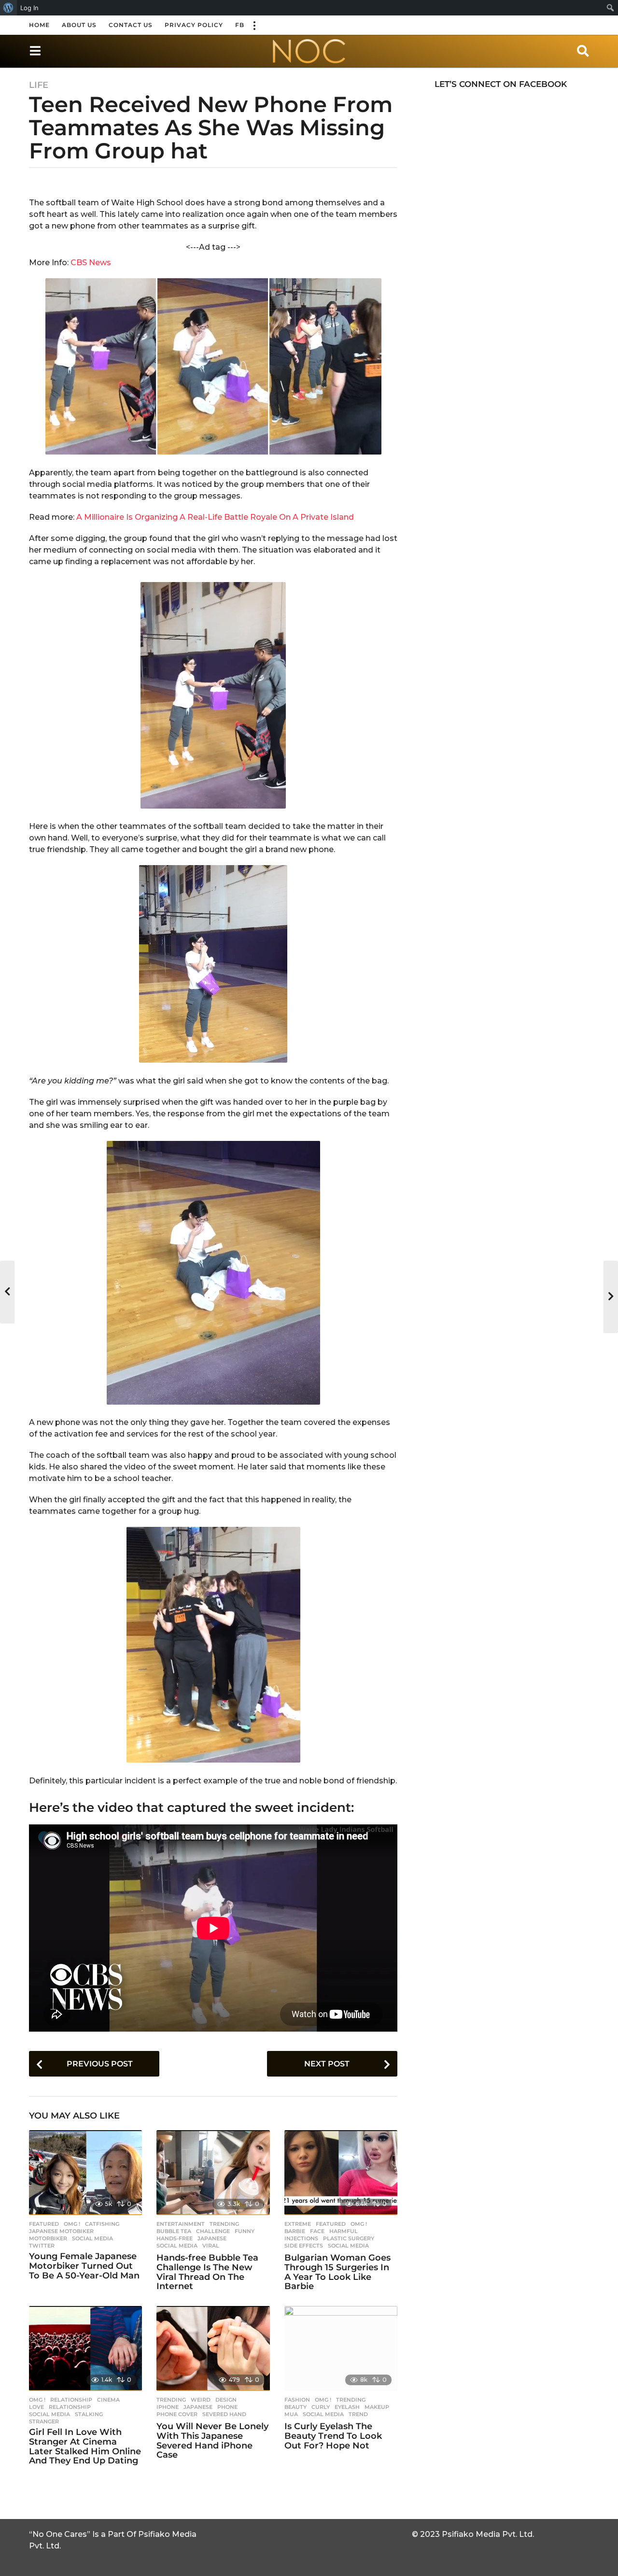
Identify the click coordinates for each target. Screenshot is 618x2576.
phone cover (177, 2414)
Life (39, 85)
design (226, 2400)
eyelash (347, 2407)
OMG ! (72, 2224)
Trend (358, 2414)
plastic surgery (349, 2238)
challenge (213, 2231)
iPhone (168, 2407)
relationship (70, 2407)
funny (245, 2231)
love (36, 2407)
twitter (42, 2246)
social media (92, 2238)
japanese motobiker (61, 2231)
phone (227, 2407)
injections (301, 2238)
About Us (79, 25)
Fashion (297, 2400)
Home (39, 25)
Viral (211, 2246)
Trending (224, 2224)
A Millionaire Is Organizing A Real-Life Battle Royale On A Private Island (215, 517)
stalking (89, 2414)
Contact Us (131, 25)
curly (321, 2407)
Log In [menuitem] (29, 8)
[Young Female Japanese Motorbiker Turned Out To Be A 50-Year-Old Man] (85, 2173)
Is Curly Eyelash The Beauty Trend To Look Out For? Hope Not (333, 2436)
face (317, 2231)
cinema (108, 2400)
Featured (44, 2224)
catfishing (102, 2224)
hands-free (175, 2238)
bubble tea (174, 2231)
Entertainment (181, 2224)
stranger (44, 2421)
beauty (295, 2407)
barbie (295, 2231)
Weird (201, 2400)
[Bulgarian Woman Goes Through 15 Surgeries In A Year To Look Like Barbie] (341, 2173)
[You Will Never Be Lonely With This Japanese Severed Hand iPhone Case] (213, 2348)
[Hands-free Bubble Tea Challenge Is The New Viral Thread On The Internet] (213, 2173)
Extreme (298, 2224)
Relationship (71, 2400)
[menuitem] (8, 8)
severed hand (224, 2414)
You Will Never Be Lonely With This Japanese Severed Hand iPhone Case (212, 2441)
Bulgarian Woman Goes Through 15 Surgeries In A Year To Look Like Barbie (337, 2272)
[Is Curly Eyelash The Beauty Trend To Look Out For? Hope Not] (341, 2348)
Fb (240, 25)
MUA (291, 2414)
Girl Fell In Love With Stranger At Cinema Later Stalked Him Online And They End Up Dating (85, 2446)
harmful (344, 2231)
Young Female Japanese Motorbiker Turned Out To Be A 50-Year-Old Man (84, 2266)
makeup (377, 2407)
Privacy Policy (194, 25)
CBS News (91, 263)
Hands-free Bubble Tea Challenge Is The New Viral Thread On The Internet (207, 2272)
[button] (254, 25)
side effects (304, 2246)
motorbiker (48, 2238)
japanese (212, 2238)
